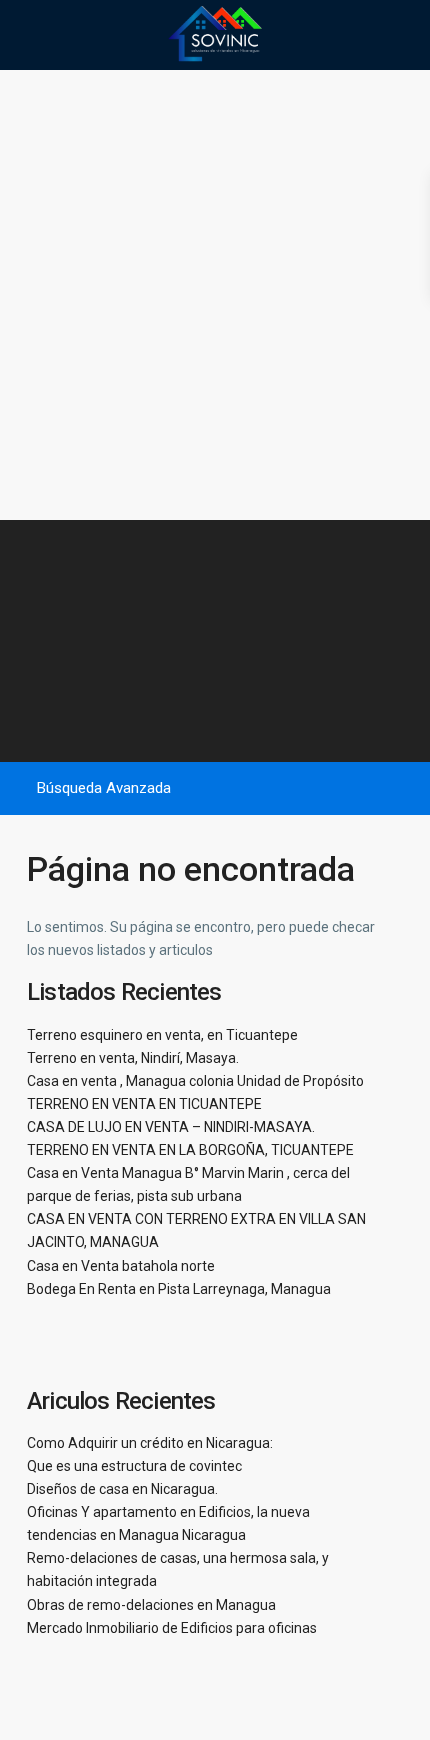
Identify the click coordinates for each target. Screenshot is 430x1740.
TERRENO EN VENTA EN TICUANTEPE (144, 1104)
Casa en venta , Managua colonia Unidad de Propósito (195, 1081)
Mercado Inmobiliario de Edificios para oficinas (172, 1628)
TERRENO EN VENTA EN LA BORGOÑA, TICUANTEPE (190, 1150)
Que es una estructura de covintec (134, 1466)
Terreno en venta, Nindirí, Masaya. (133, 1058)
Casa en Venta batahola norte (121, 1266)
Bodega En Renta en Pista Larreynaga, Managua (179, 1289)
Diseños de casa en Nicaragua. (122, 1489)
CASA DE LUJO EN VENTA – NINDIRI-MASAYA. (171, 1127)
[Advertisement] (215, 295)
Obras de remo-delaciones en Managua (151, 1605)
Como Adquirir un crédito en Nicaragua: (150, 1443)
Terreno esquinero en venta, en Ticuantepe (162, 1035)
